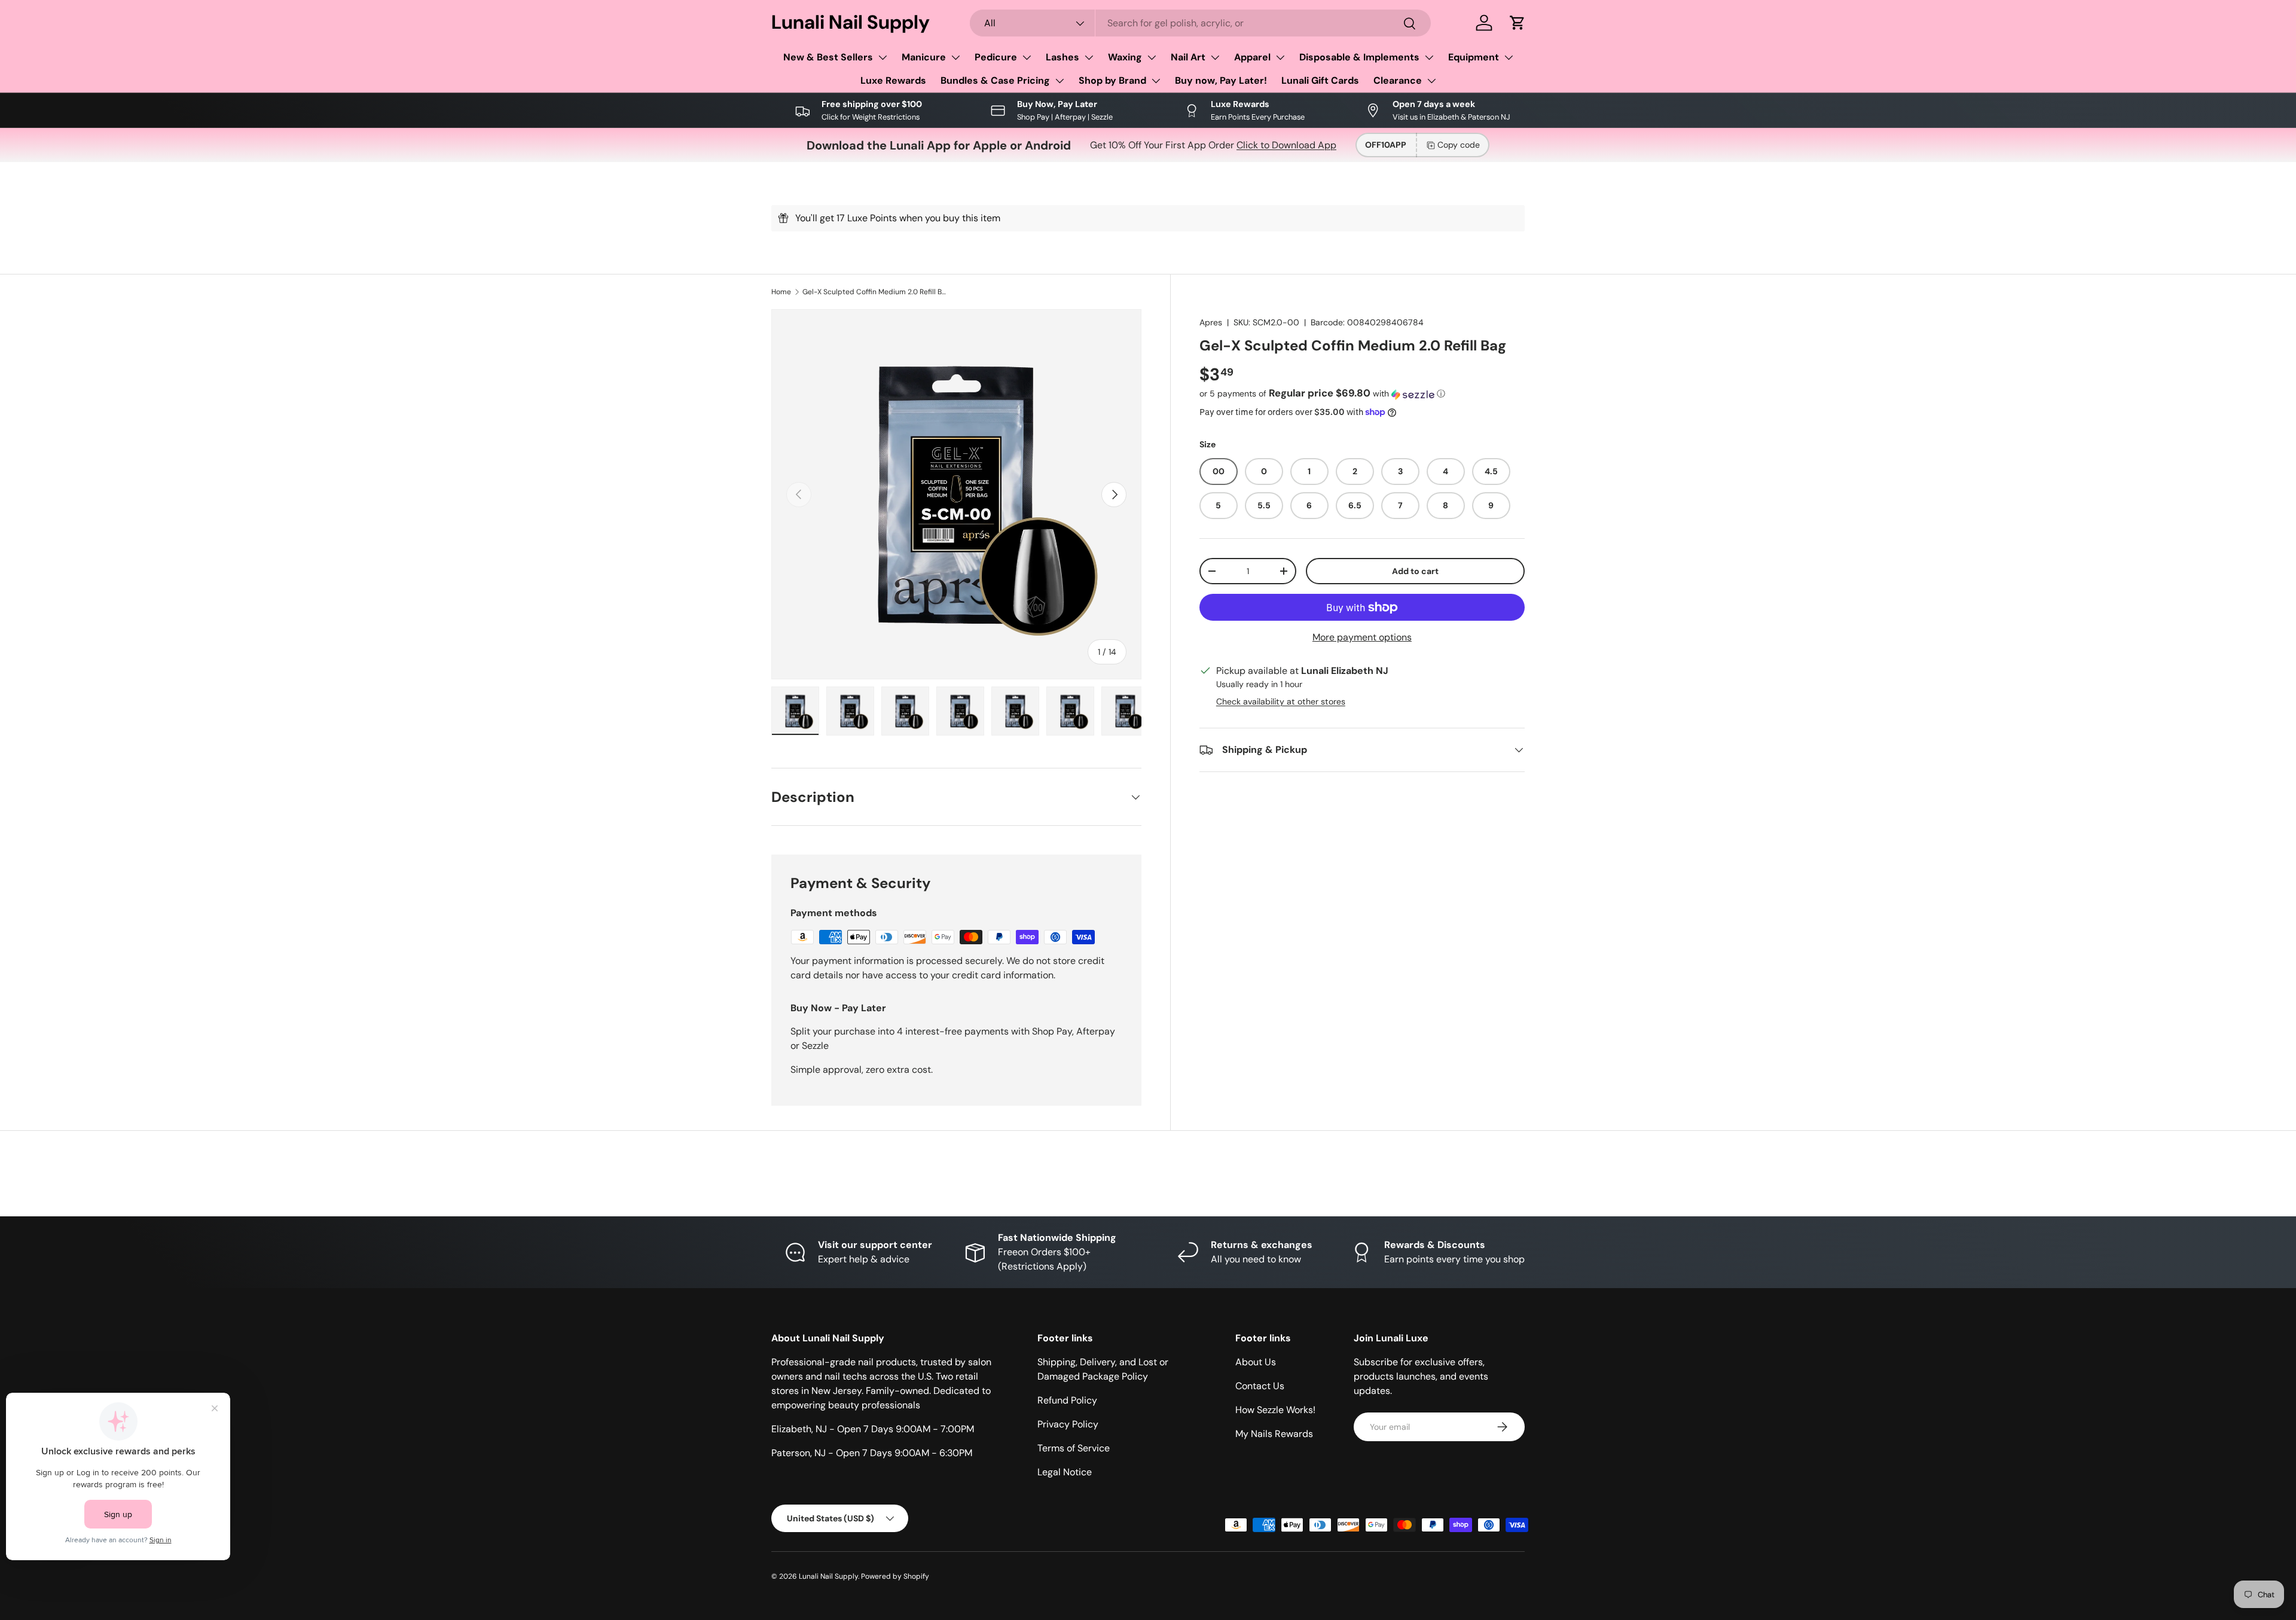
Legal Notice (1065, 1472)
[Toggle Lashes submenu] (1089, 57)
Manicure (924, 57)
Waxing (1125, 57)
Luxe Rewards (893, 80)
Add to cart (1415, 571)
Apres (1211, 322)
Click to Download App (1286, 145)
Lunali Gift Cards (1320, 80)
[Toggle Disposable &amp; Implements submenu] (1429, 57)
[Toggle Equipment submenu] (1509, 57)
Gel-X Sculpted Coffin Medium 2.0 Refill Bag (874, 292)
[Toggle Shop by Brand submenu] (1156, 81)
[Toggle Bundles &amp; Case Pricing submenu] (1060, 81)
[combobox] (1201, 23)
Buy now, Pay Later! (1221, 80)
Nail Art (1188, 57)
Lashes (1062, 57)
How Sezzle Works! (1275, 1410)
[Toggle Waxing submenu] (1152, 57)
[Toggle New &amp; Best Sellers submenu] (883, 57)
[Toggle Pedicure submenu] (1027, 57)
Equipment (1474, 57)
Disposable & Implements (1359, 57)
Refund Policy (1067, 1400)
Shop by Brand (1112, 80)
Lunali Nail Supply (828, 1576)
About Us (1256, 1362)
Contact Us (1260, 1386)
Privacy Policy (1068, 1424)
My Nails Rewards (1274, 1434)
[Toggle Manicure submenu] (955, 57)
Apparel (1252, 57)
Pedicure (996, 57)
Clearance (1398, 80)
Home (781, 292)
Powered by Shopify (895, 1576)
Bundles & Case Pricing (995, 80)
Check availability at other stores (1281, 701)
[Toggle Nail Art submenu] (1215, 57)
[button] (1518, 23)
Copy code (1459, 145)
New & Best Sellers (828, 57)
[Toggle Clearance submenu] (1431, 81)
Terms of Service (1074, 1448)
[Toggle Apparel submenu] (1280, 57)
